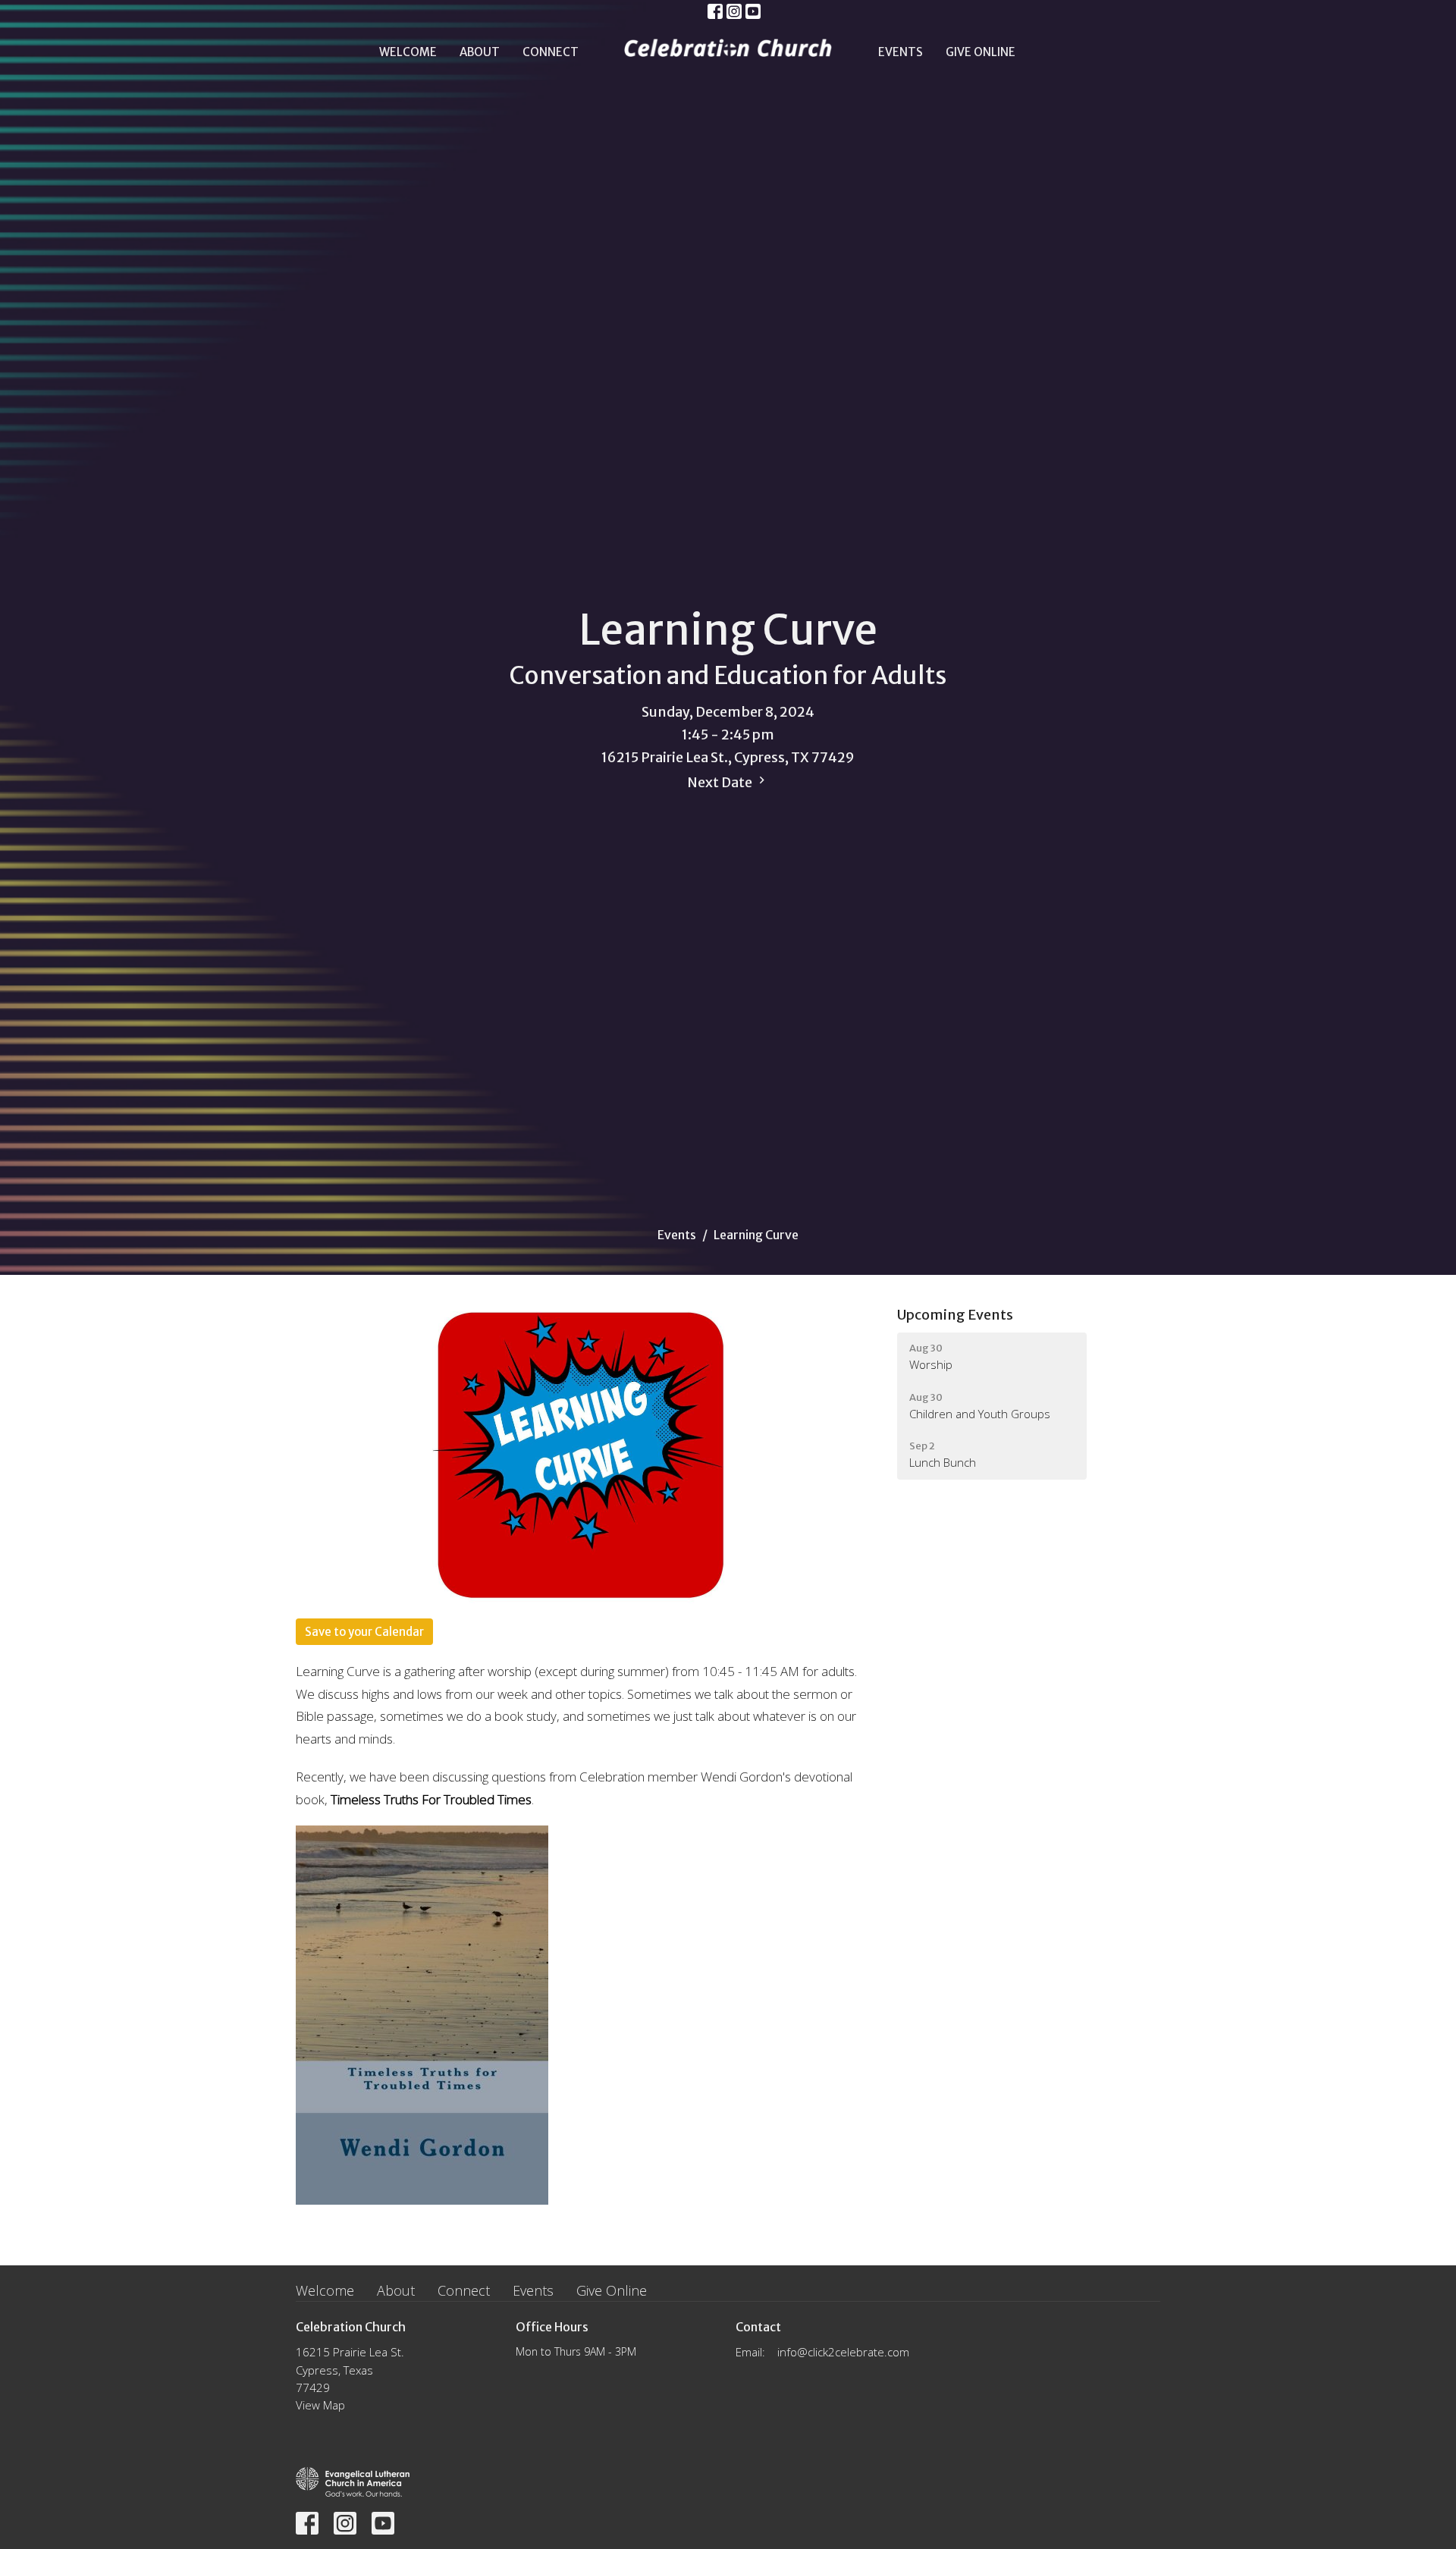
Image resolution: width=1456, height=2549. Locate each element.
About (480, 52)
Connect (551, 52)
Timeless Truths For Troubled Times (431, 1799)
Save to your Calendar (364, 1632)
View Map (320, 2405)
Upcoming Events (955, 1315)
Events (901, 52)
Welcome (408, 52)
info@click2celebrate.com (843, 2352)
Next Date (721, 782)
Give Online (981, 52)
